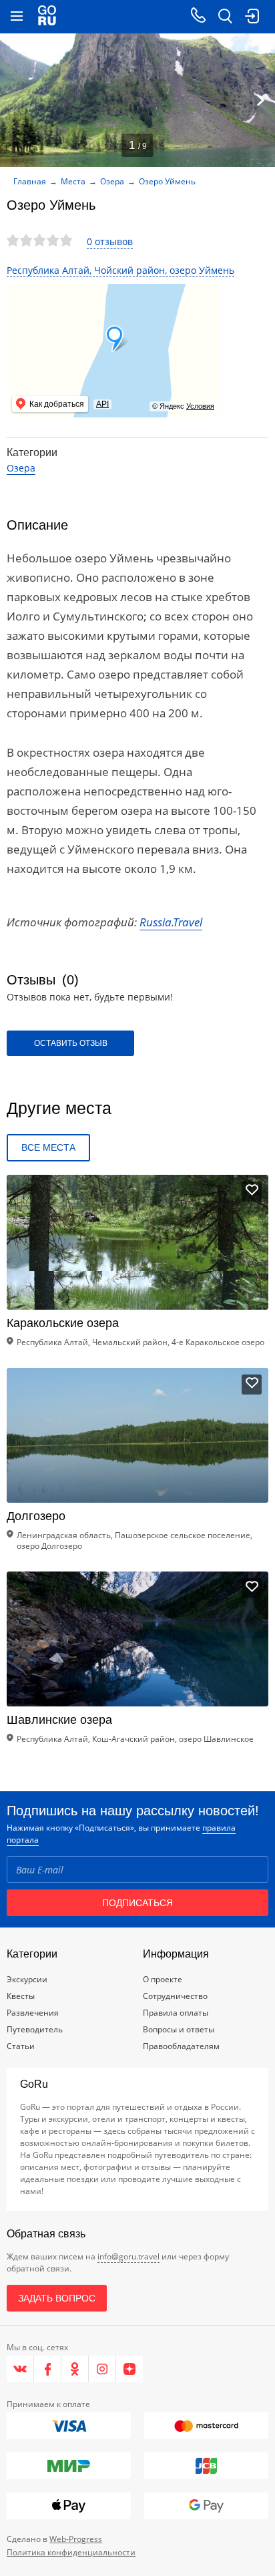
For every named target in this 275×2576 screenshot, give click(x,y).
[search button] (225, 17)
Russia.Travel (171, 922)
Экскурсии (27, 1979)
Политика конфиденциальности (71, 2552)
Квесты (21, 1996)
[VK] (20, 2369)
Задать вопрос (57, 2298)
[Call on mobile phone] (198, 17)
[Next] (260, 100)
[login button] (252, 17)
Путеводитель (35, 2029)
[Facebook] (48, 2369)
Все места (48, 1147)
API (102, 404)
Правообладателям (181, 2046)
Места (73, 181)
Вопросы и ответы (179, 2029)
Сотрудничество (175, 1996)
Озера (112, 181)
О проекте (163, 1979)
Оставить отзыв (71, 1043)
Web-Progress (76, 2539)
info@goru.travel (128, 2256)
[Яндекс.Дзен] (129, 2369)
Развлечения (33, 2013)
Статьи (21, 2046)
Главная (30, 181)
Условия (200, 406)
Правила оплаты (176, 2013)
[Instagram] (102, 2369)
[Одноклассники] (75, 2369)
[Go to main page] (47, 17)
